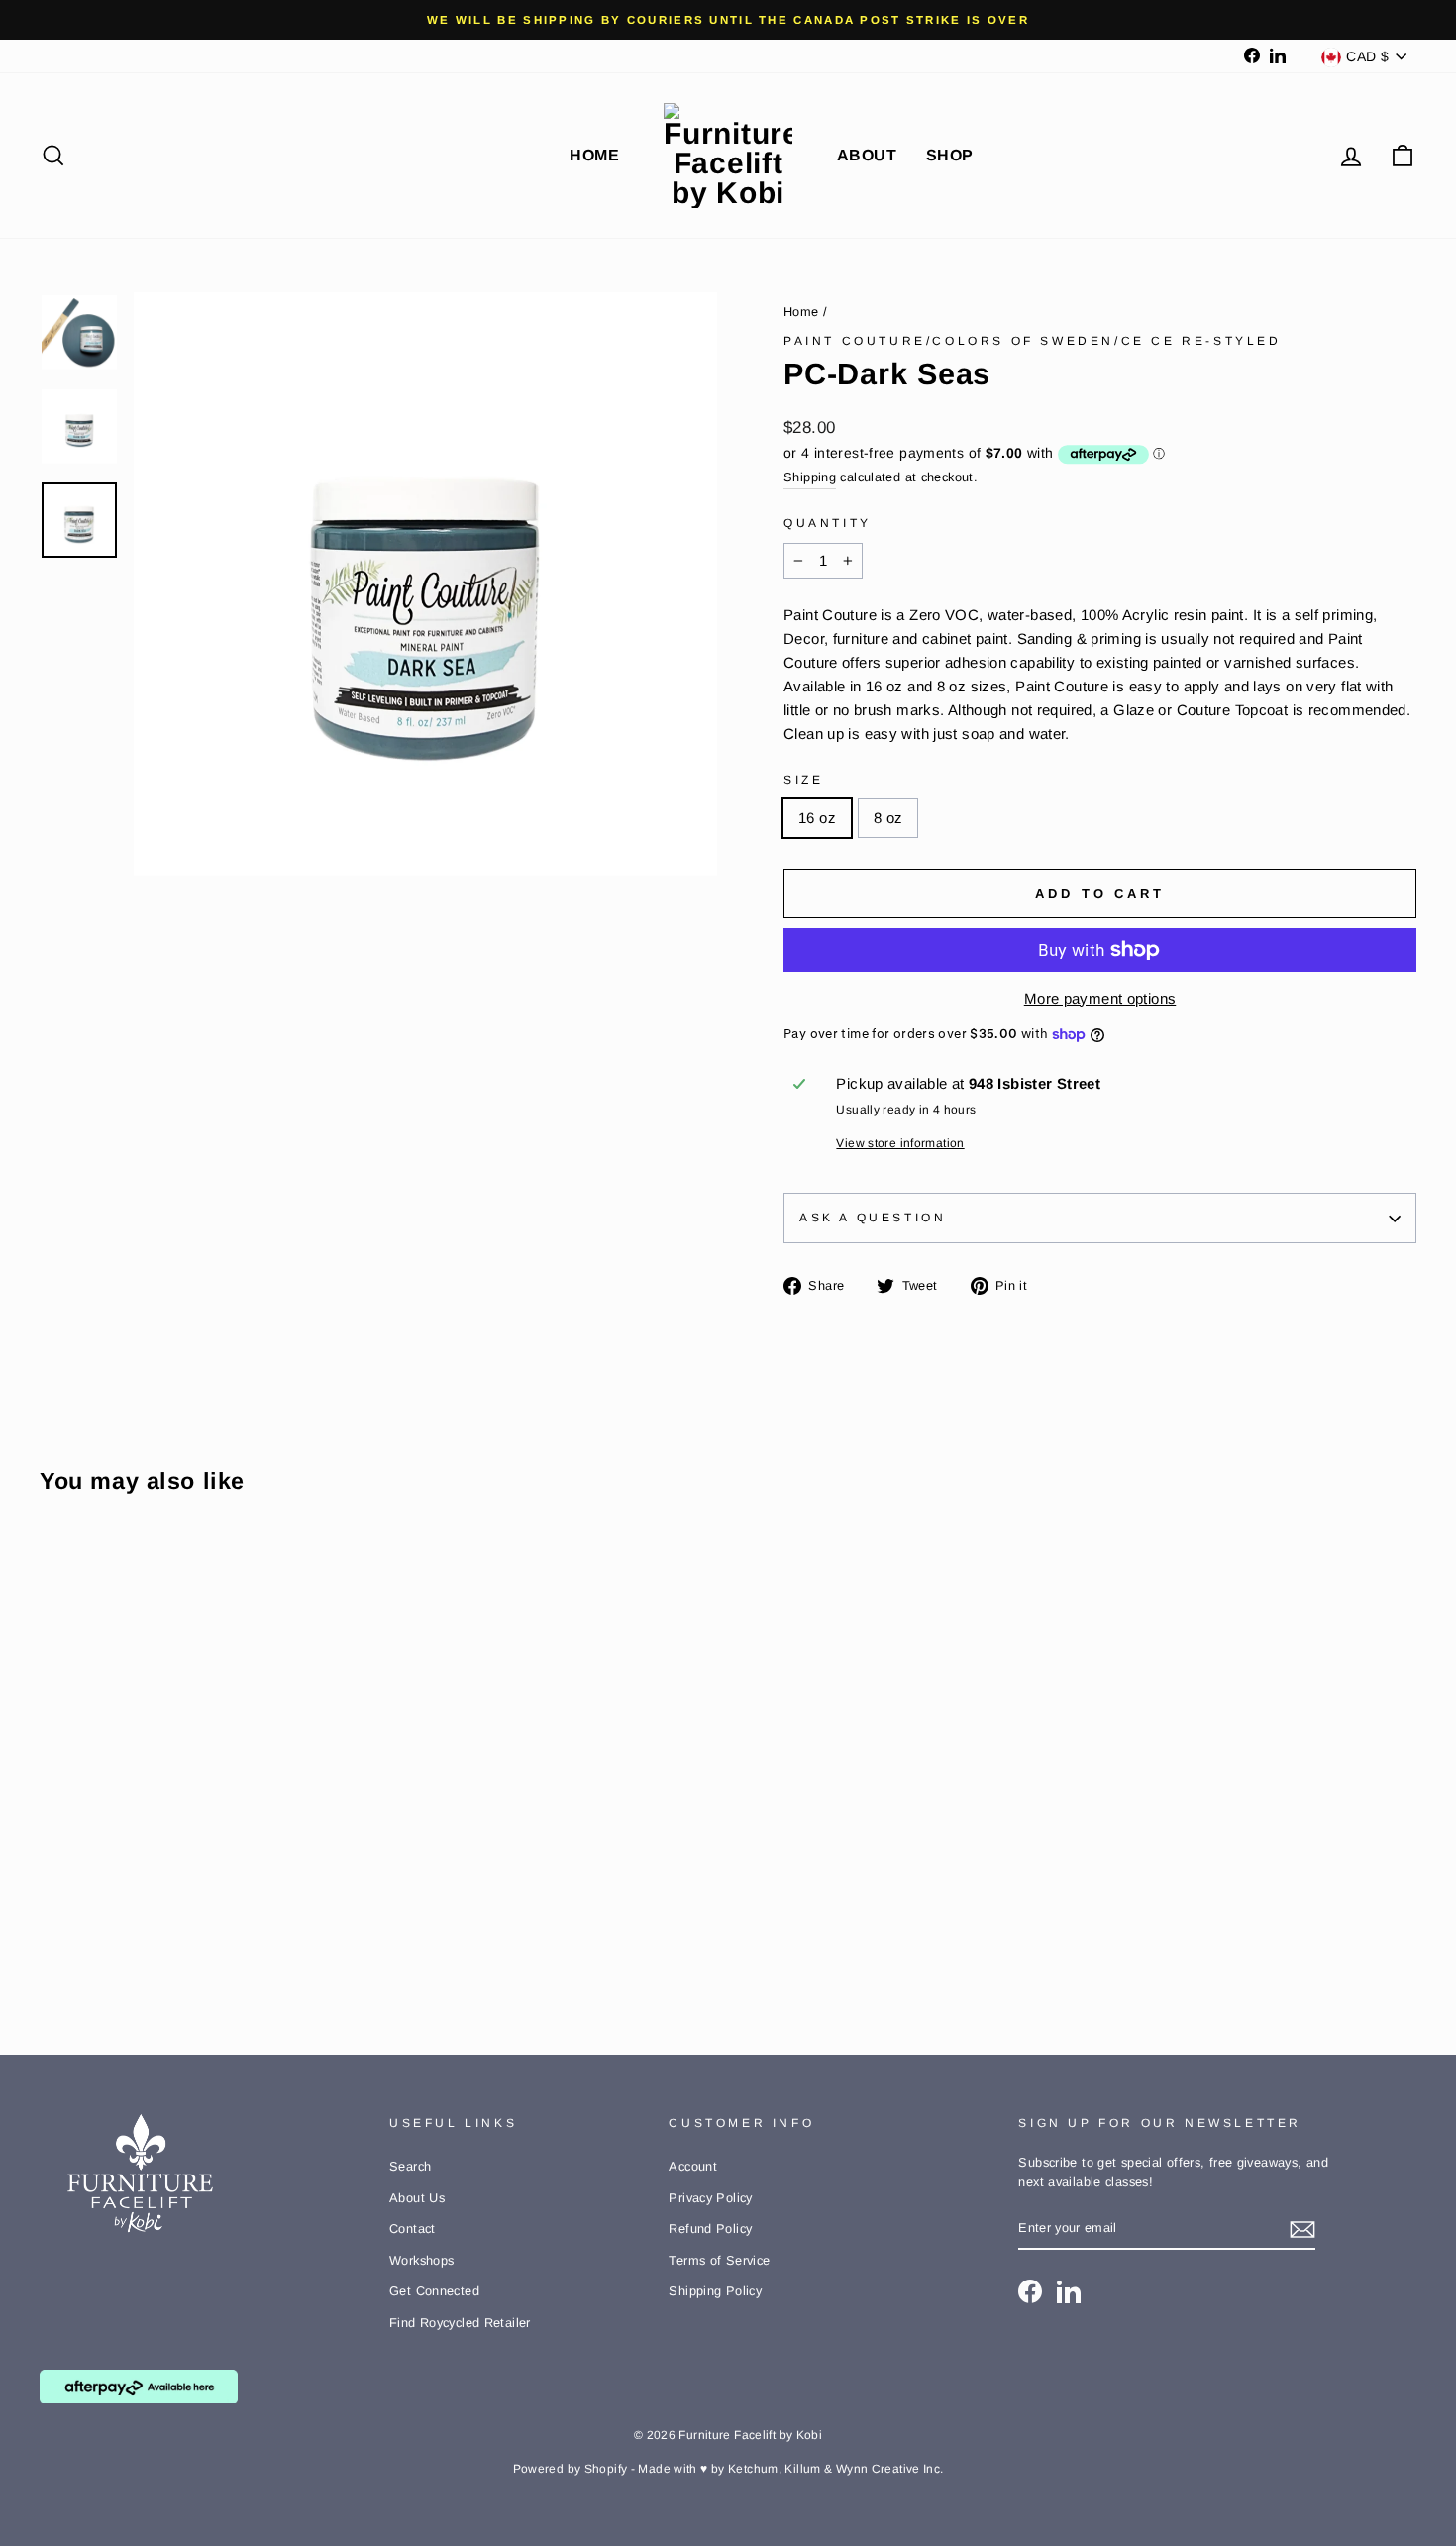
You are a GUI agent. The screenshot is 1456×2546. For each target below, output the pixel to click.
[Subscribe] (1302, 2228)
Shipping (810, 477)
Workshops (421, 2260)
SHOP (950, 155)
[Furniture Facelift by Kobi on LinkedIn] (1069, 2291)
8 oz (888, 818)
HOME (594, 155)
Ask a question (873, 1218)
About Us (417, 2198)
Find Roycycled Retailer (460, 2323)
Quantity (828, 523)
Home (801, 312)
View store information (900, 1143)
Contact (413, 2228)
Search (410, 2166)
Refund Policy (710, 2228)
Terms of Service (719, 2260)
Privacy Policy (710, 2198)
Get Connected (434, 2291)
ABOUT (867, 155)
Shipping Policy (715, 2291)
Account (693, 2166)
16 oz (817, 818)
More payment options (1100, 998)
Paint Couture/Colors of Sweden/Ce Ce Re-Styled (1033, 341)
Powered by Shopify (571, 2469)
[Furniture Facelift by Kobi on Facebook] (1030, 2291)
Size (803, 780)
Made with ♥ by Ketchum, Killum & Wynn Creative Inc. (790, 2469)
